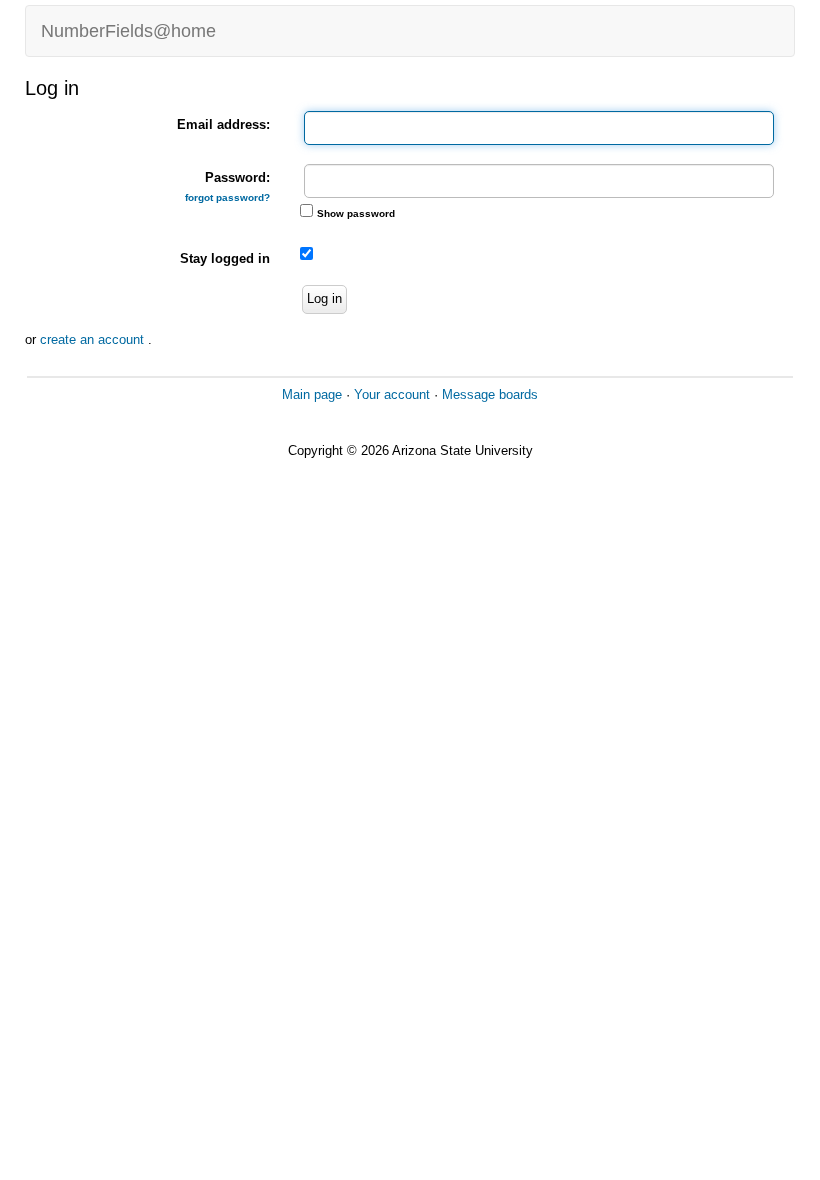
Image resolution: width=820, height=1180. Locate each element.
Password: (227, 186)
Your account (392, 394)
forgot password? (227, 197)
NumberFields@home (128, 31)
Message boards (490, 394)
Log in (324, 298)
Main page (312, 394)
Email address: (223, 124)
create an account (94, 339)
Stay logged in (225, 258)
